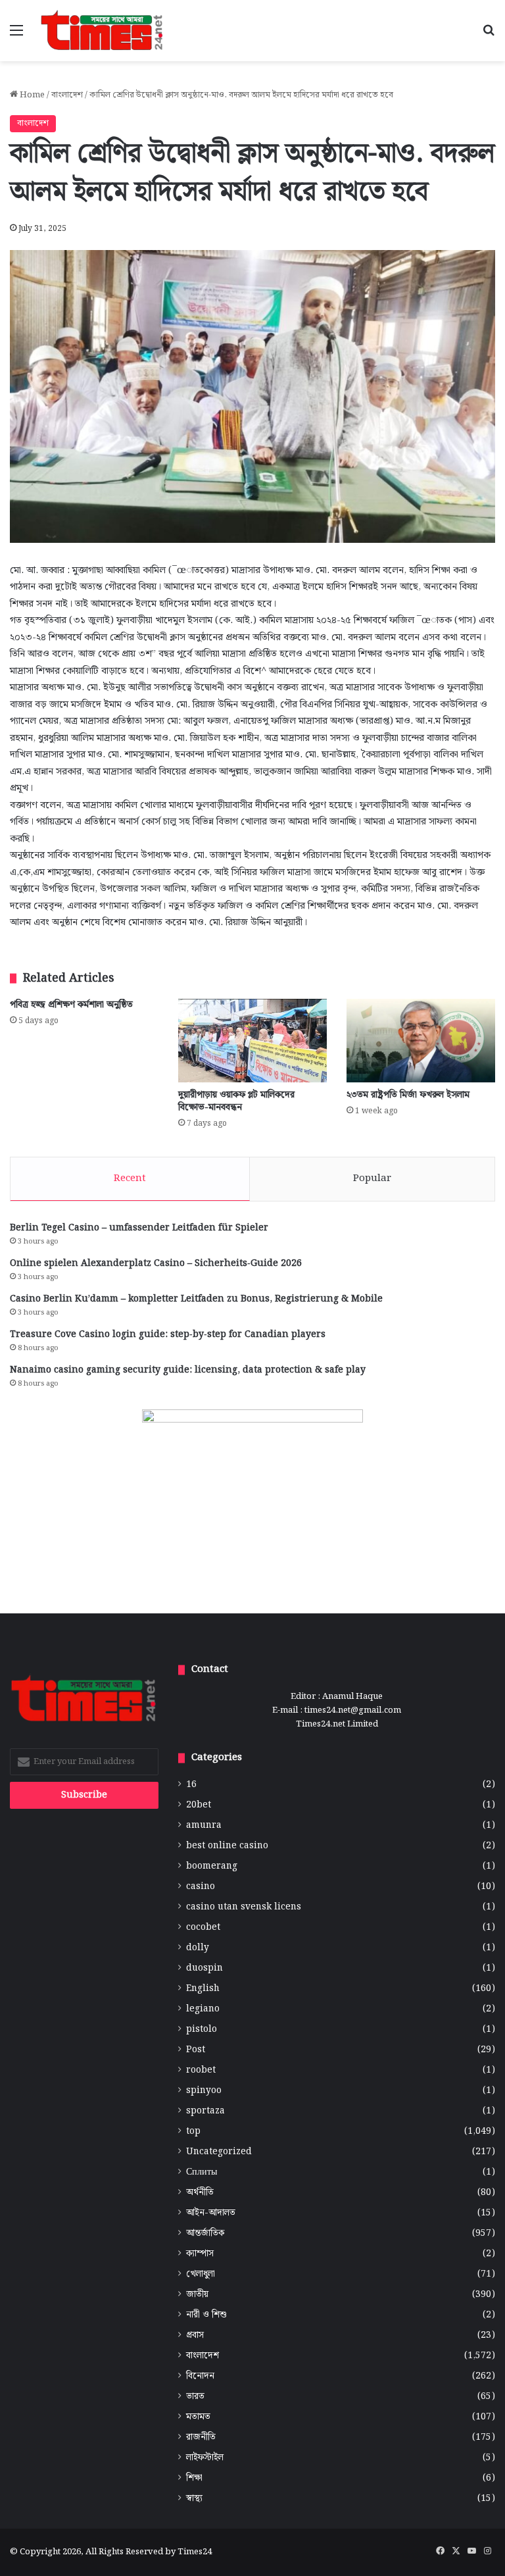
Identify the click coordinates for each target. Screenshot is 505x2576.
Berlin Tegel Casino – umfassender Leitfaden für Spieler (139, 1228)
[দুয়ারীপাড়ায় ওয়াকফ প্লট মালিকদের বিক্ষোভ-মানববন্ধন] (252, 1041)
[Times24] (103, 31)
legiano (203, 2009)
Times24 (195, 2552)
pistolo (202, 2030)
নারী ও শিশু (206, 2315)
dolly (198, 1948)
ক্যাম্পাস (200, 2254)
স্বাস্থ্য (194, 2499)
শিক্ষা (194, 2478)
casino (201, 1887)
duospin (204, 1968)
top (193, 2132)
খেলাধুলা (201, 2274)
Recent (130, 1178)
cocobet (203, 1928)
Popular (372, 1178)
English (203, 1989)
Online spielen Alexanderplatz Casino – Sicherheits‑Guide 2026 (156, 1263)
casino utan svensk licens (244, 1907)
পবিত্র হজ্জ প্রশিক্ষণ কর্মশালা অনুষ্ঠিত (71, 1005)
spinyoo (204, 2091)
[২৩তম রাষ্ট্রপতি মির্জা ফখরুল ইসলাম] (421, 1041)
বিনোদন (200, 2376)
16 (191, 1785)
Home (31, 95)
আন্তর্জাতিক (205, 2234)
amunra (204, 1826)
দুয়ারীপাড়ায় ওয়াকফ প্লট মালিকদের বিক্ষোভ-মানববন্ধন (236, 1101)
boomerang (212, 1866)
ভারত (195, 2397)
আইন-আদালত (211, 2213)
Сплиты (202, 2172)
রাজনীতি (201, 2437)
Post (196, 2050)
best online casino (227, 1846)
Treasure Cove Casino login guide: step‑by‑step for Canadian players (168, 1334)
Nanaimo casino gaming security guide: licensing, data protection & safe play (188, 1370)
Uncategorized (219, 2152)
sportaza (205, 2111)
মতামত (198, 2417)
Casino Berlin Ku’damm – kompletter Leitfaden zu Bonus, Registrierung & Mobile (196, 1299)
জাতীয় (197, 2295)
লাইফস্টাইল (205, 2458)
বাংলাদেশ (67, 95)
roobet (201, 2070)
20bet (199, 1805)
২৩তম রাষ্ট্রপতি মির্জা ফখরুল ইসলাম (408, 1095)
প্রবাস (195, 2336)
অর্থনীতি (200, 2193)
